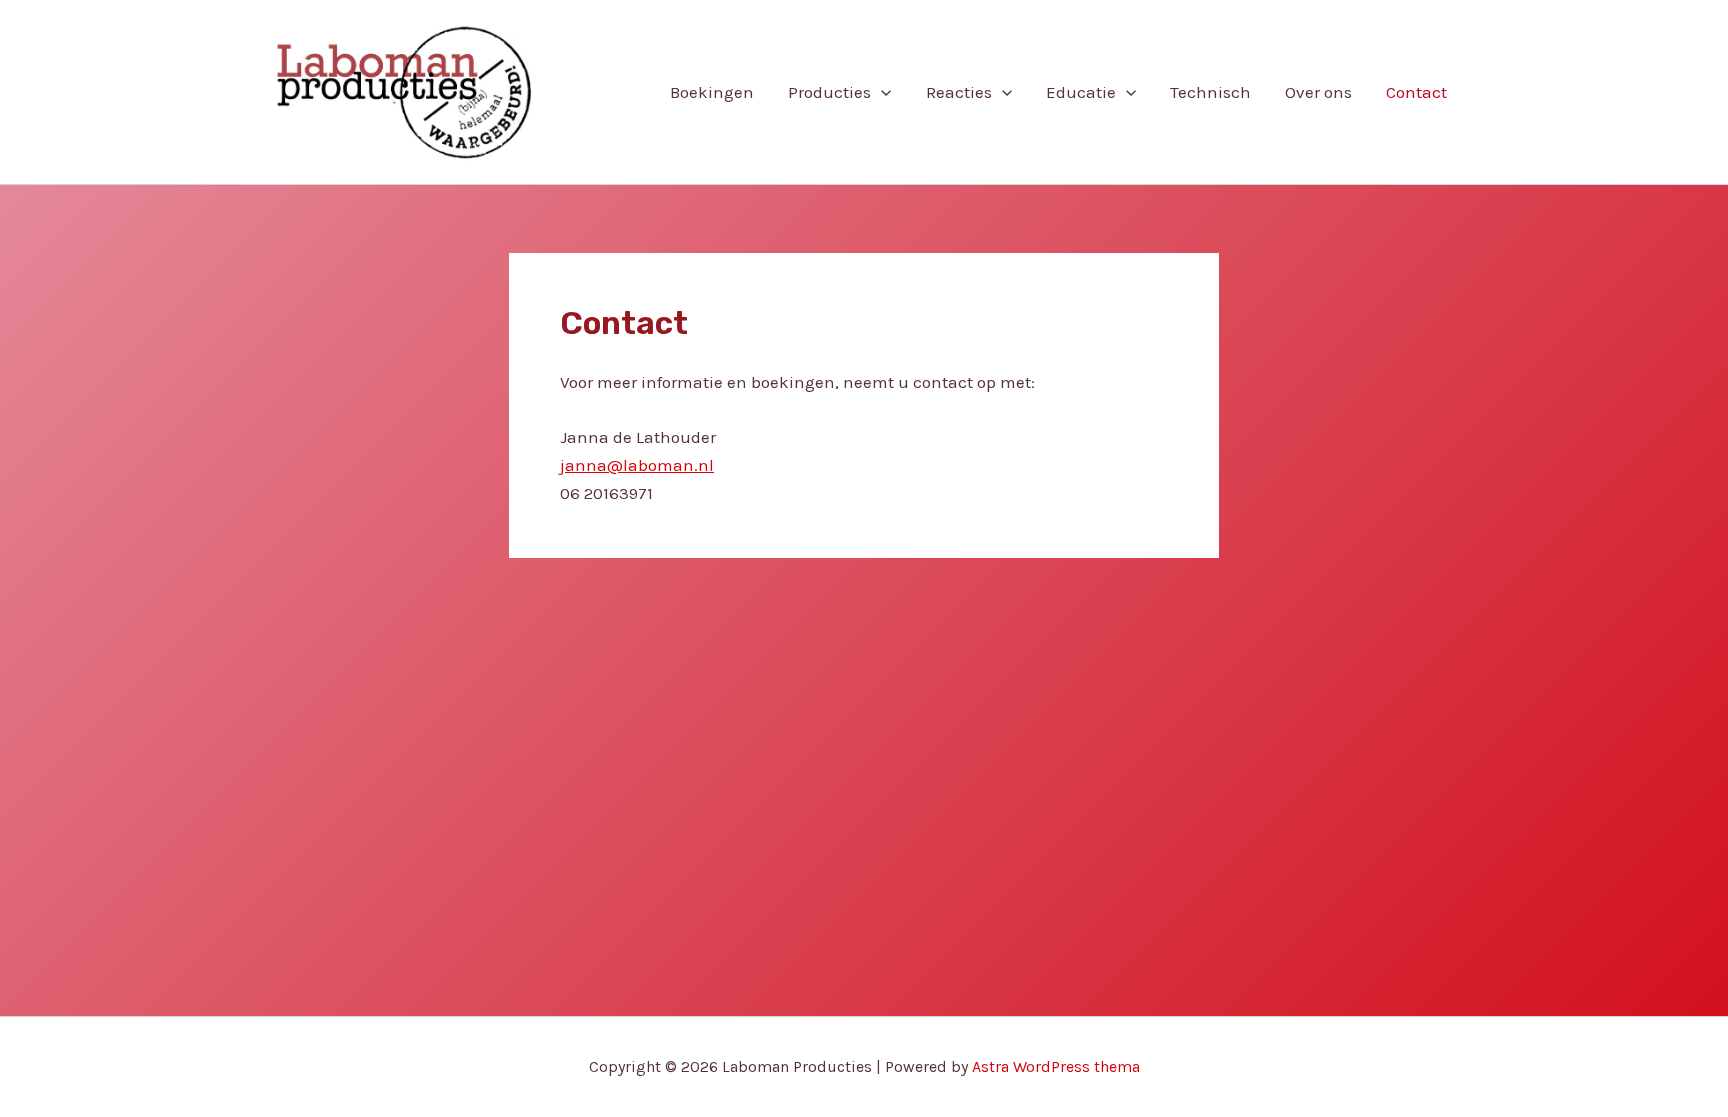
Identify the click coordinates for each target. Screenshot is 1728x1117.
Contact (1416, 92)
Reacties (959, 92)
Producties (829, 92)
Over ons (1318, 92)
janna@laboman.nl (637, 465)
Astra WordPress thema (1056, 1066)
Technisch (1210, 92)
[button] (881, 92)
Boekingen (712, 92)
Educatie (1081, 92)
